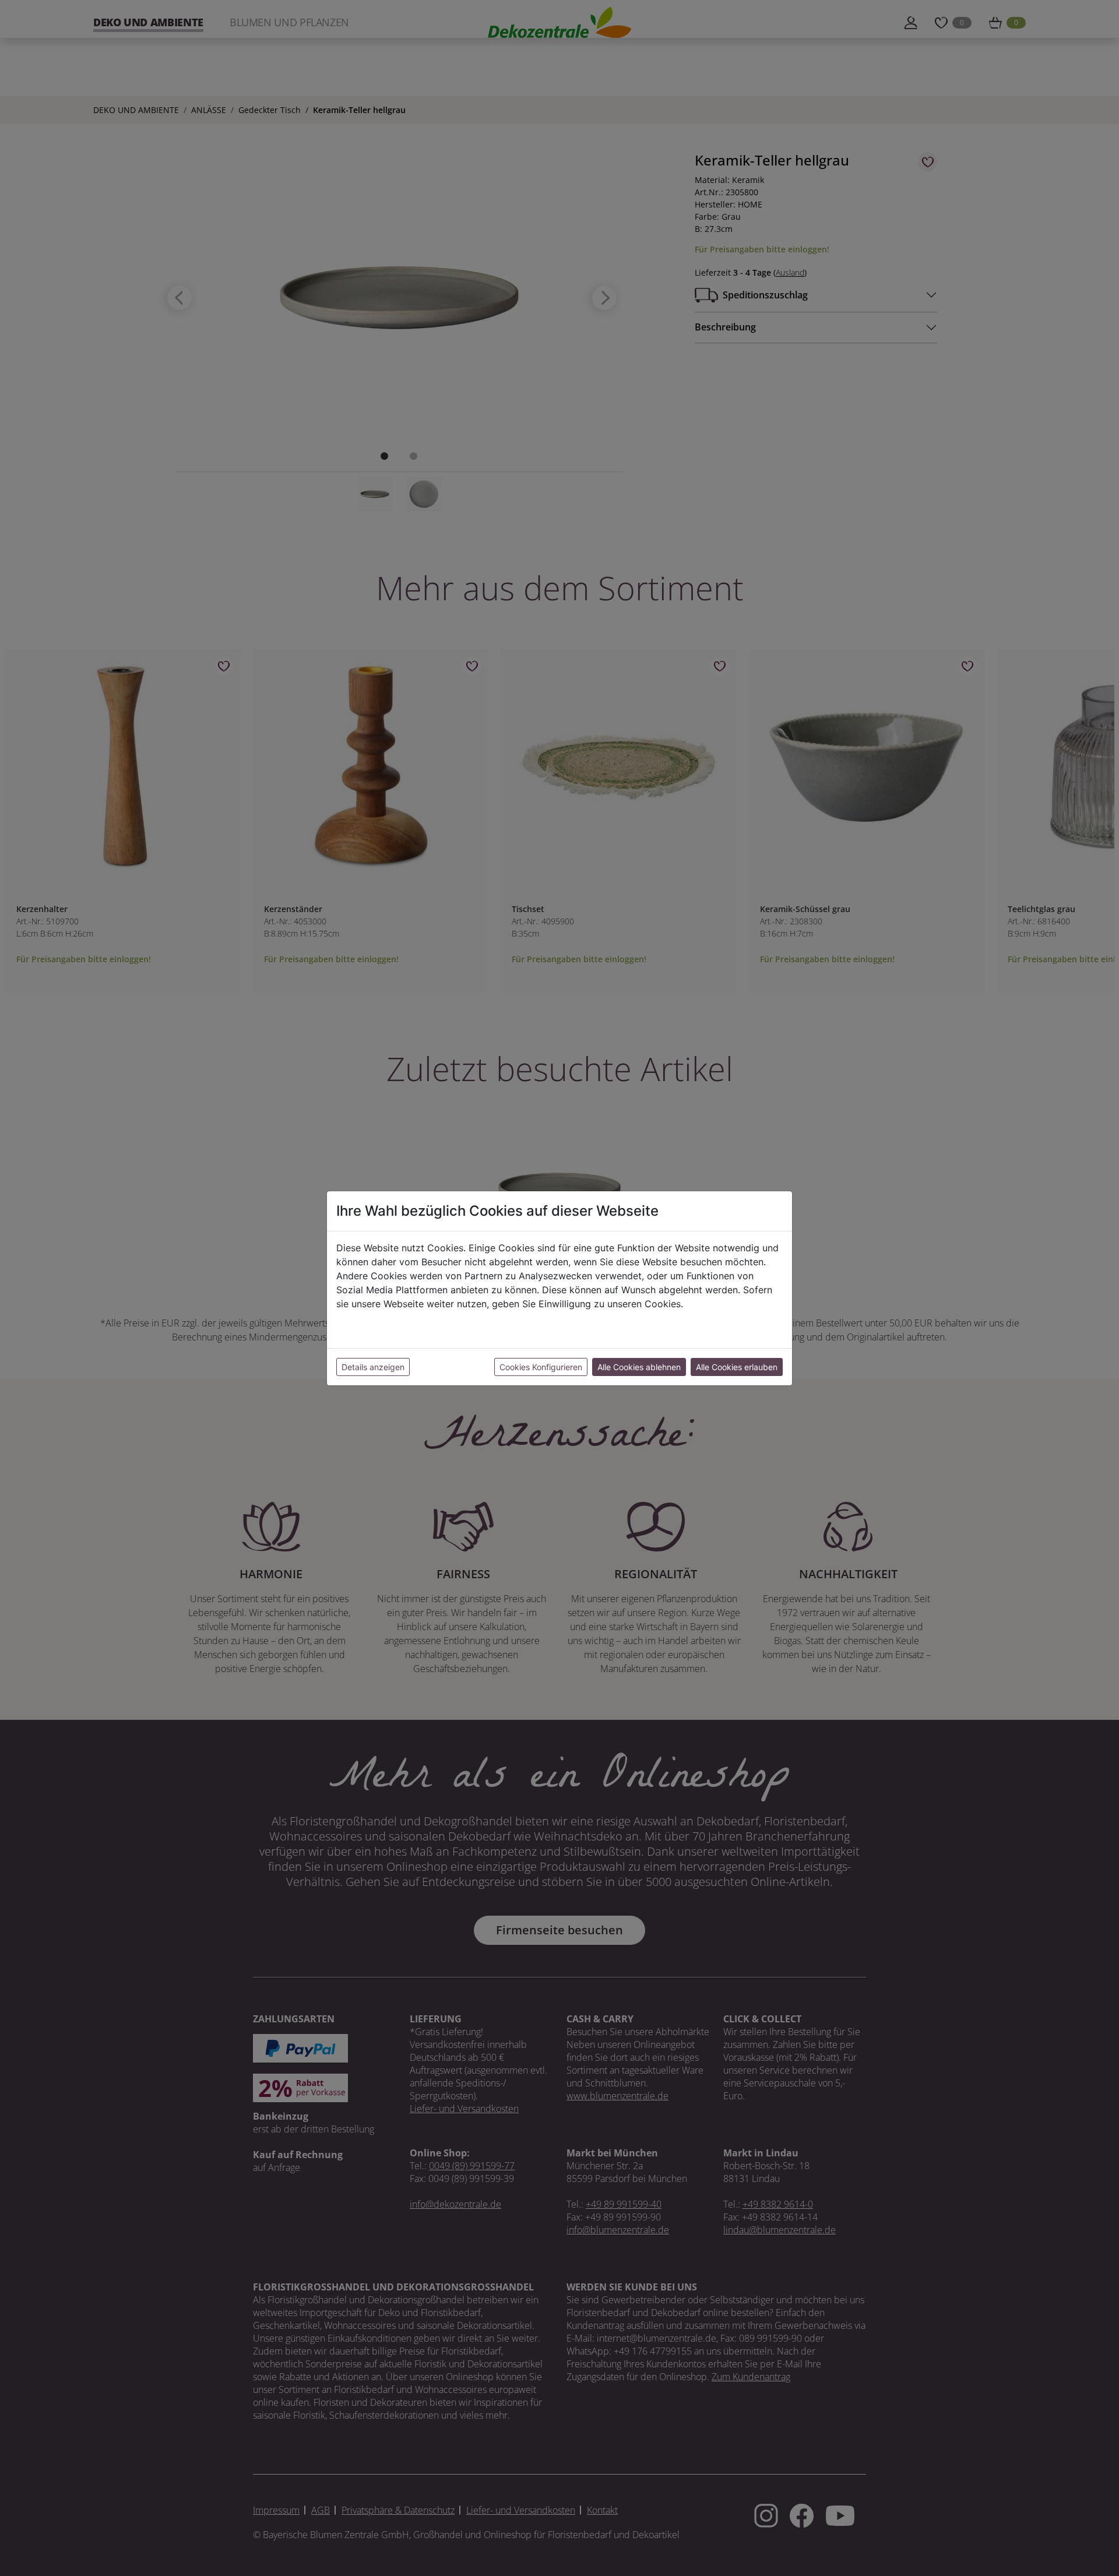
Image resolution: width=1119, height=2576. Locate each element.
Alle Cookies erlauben (737, 1367)
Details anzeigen (373, 1367)
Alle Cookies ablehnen (639, 1367)
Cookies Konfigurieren (541, 1367)
